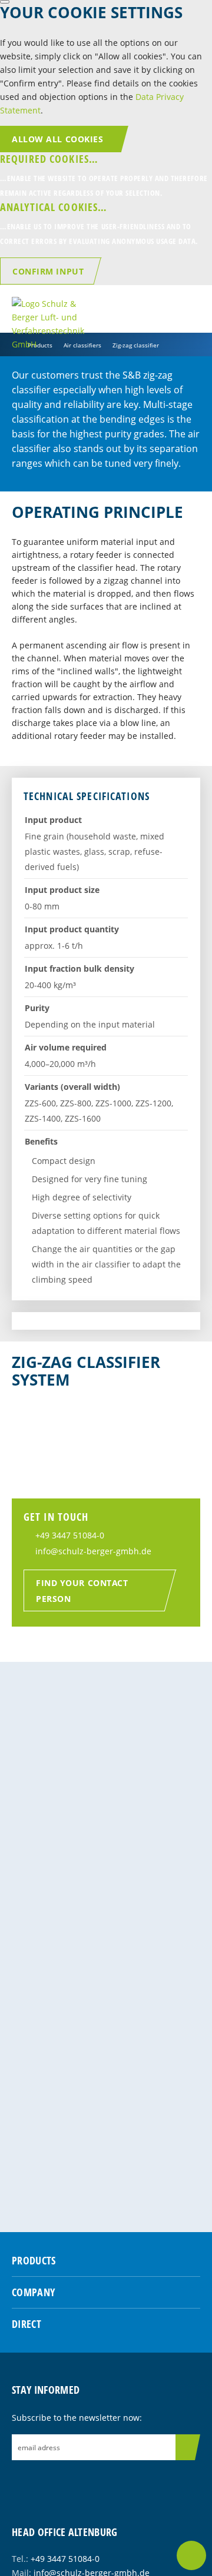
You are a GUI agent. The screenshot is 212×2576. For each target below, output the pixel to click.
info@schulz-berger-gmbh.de (93, 1551)
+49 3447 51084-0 (70, 1535)
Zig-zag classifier (136, 345)
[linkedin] (61, 2481)
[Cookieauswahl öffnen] (5, 2)
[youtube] (81, 2481)
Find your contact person (82, 1591)
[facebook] (21, 2481)
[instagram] (41, 2481)
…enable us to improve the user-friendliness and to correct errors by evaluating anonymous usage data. (99, 223)
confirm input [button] (48, 271)
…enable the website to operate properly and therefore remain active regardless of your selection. (104, 175)
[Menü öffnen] (191, 309)
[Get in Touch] (191, 2555)
